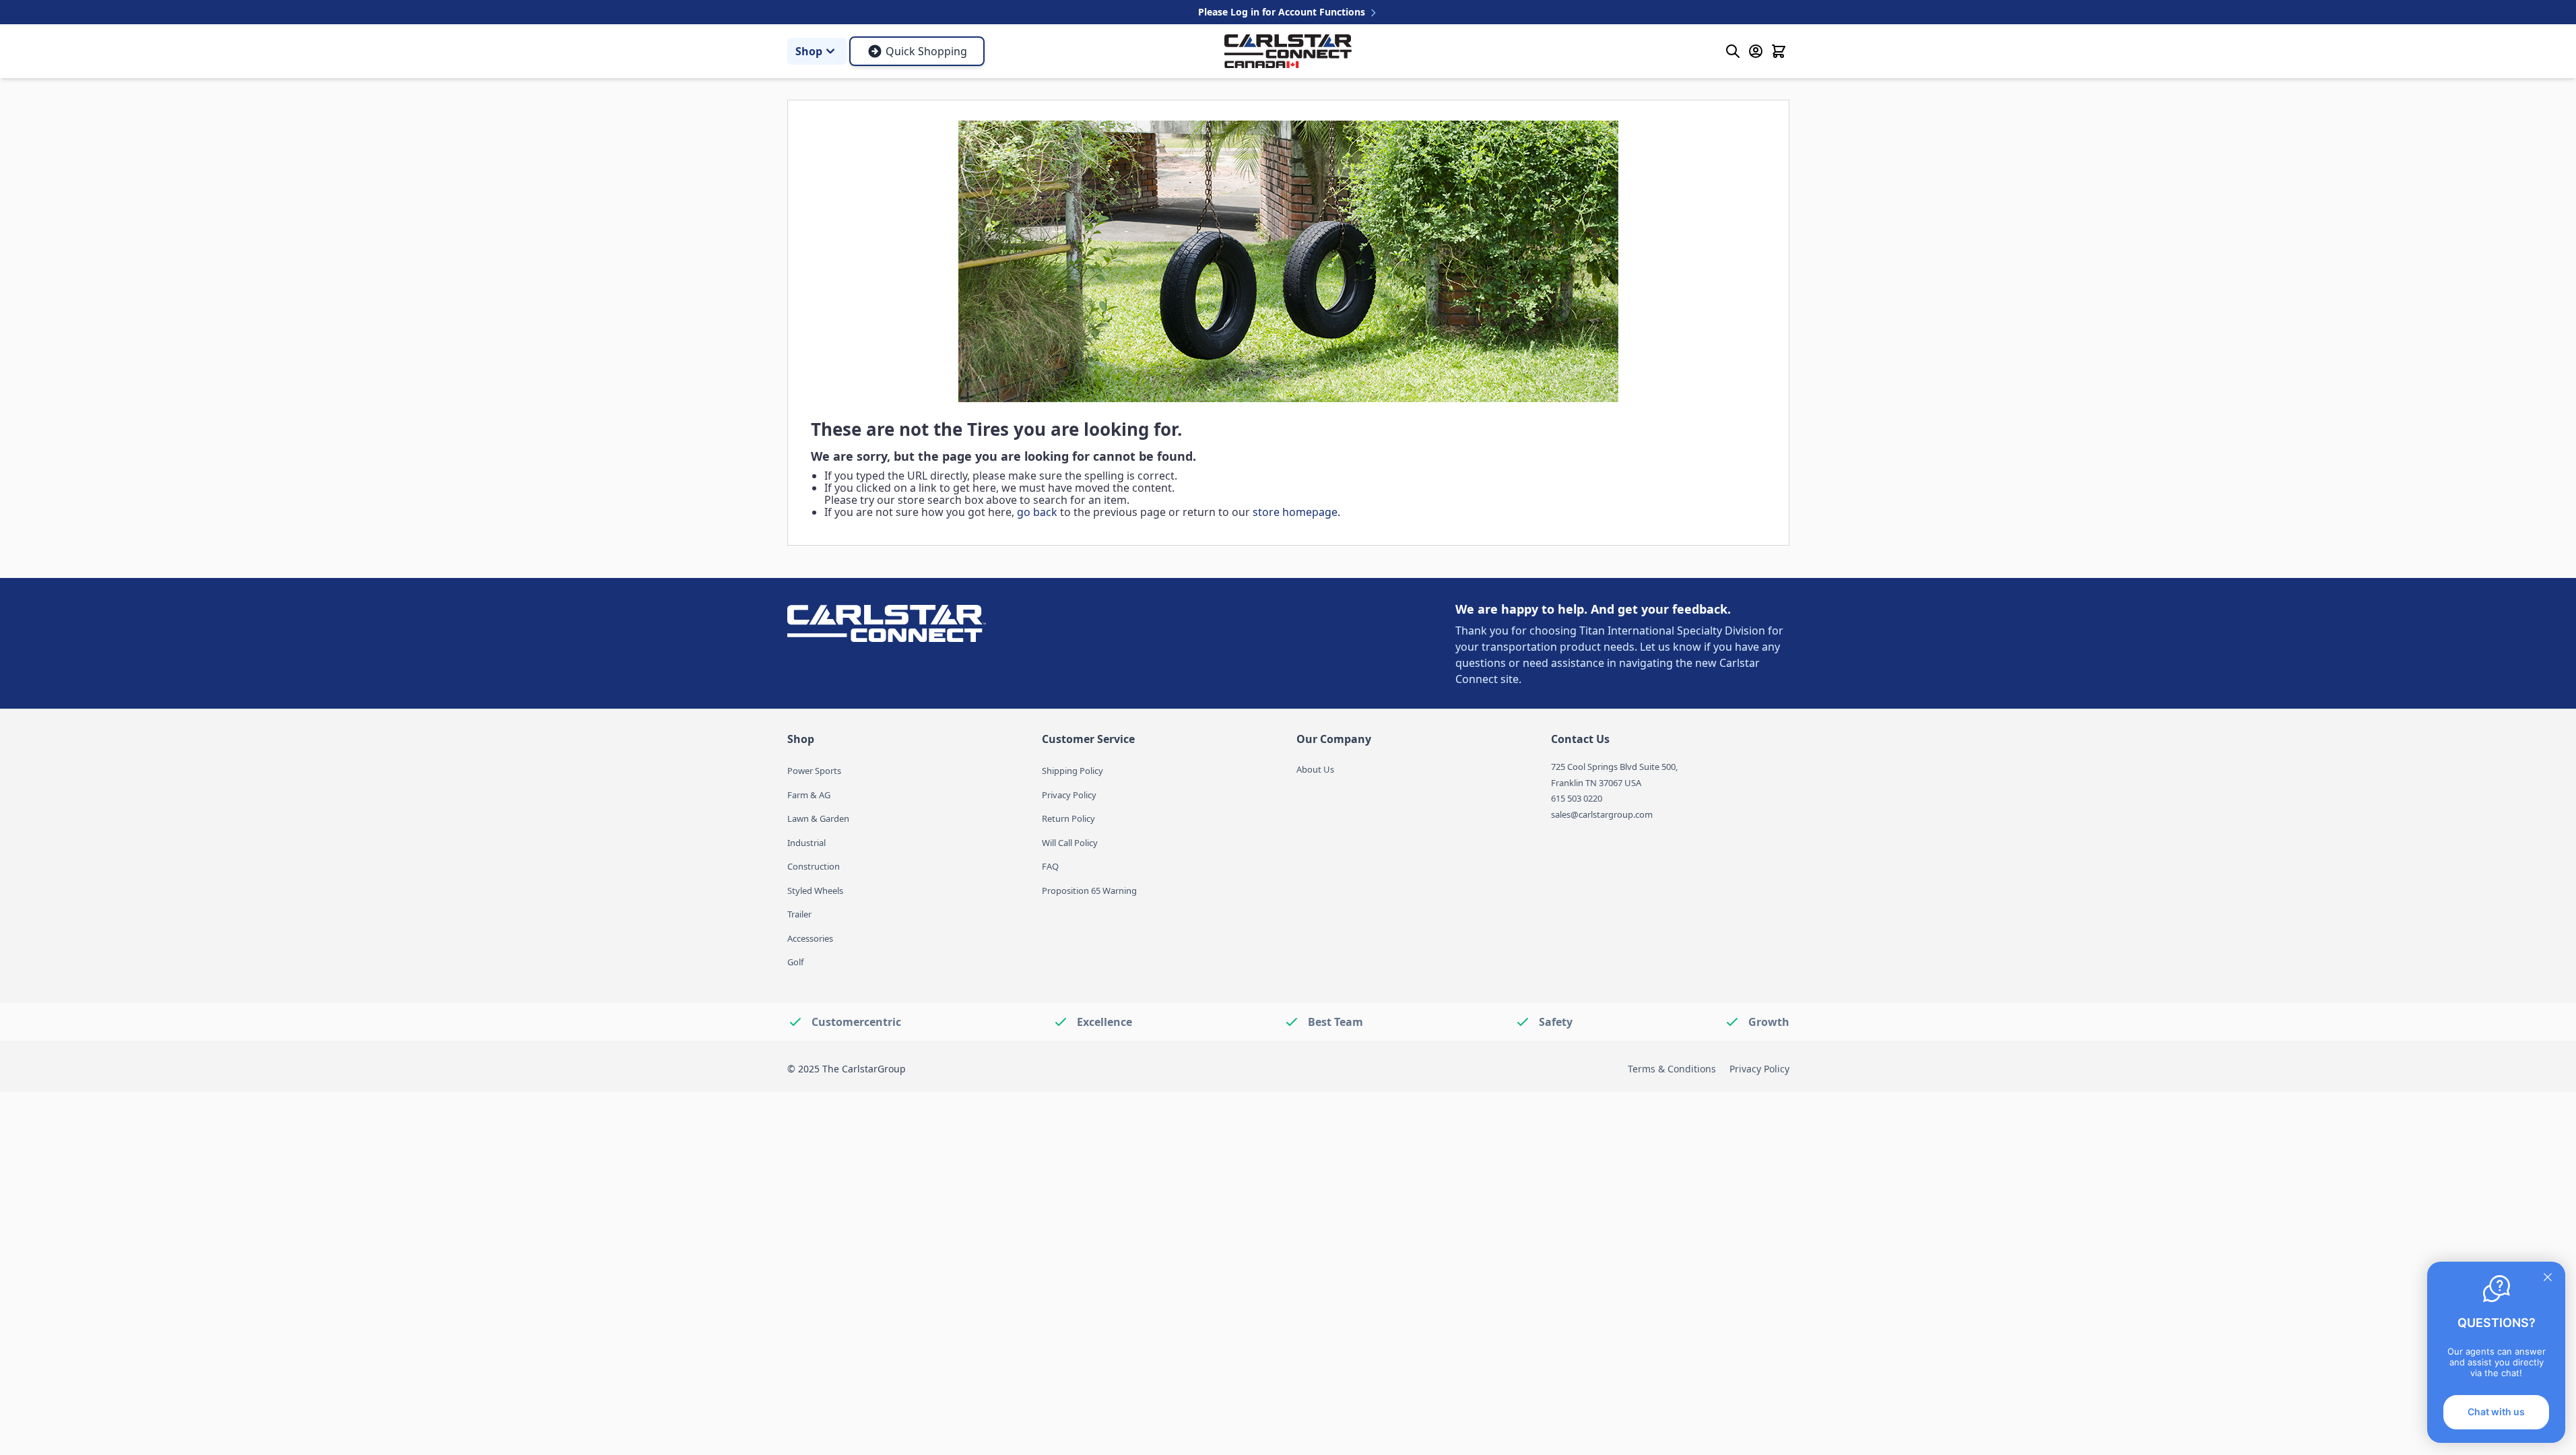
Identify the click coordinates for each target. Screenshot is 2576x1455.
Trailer (799, 914)
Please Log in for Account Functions (1283, 12)
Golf (795, 962)
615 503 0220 (1577, 798)
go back (1037, 512)
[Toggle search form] (1733, 51)
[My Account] (1756, 51)
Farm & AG (809, 795)
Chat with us (2496, 1412)
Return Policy (1068, 818)
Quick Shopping (926, 51)
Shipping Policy (1072, 771)
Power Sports (814, 771)
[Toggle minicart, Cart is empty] (1779, 51)
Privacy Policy (1069, 795)
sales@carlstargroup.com (1602, 814)
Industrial (806, 843)
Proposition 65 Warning (1089, 891)
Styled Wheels (815, 891)
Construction (814, 866)
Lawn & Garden (818, 818)
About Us (1315, 769)
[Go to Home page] (1288, 52)
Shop (809, 51)
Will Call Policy (1070, 843)
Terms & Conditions (1672, 1069)
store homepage (1295, 512)
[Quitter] (2548, 1277)
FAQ (1050, 866)
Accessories (810, 938)
